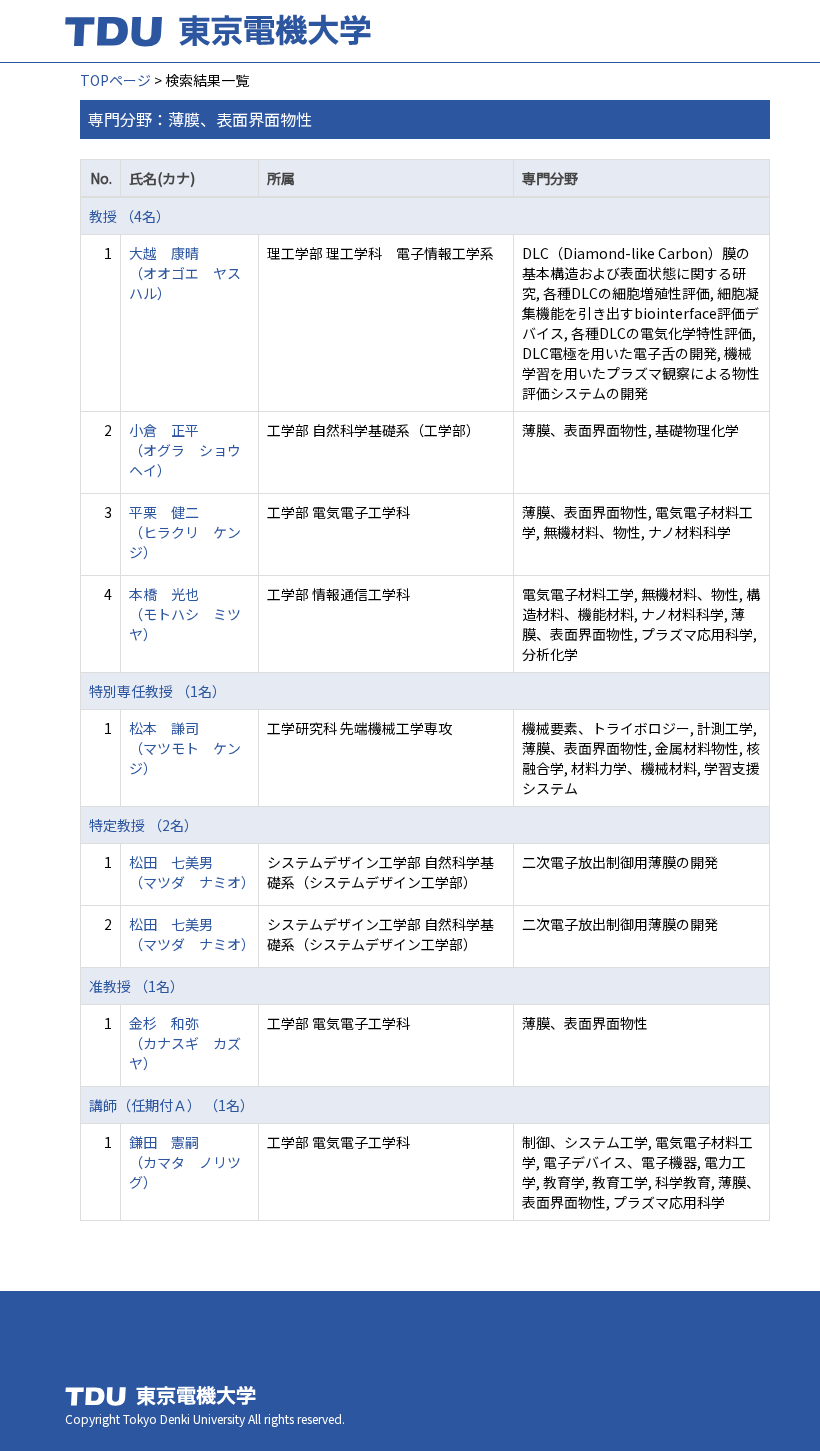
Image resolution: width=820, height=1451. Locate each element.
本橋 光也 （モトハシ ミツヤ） (185, 614)
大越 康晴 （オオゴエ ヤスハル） (185, 273)
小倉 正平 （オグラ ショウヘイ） (185, 450)
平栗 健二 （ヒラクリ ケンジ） (185, 532)
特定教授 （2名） (143, 825)
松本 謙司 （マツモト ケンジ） (185, 748)
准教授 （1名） (136, 986)
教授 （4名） (129, 216)
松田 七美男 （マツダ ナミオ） (192, 872)
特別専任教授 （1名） (157, 691)
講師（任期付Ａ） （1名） (171, 1105)
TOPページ (115, 80)
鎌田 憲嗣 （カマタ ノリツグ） (185, 1162)
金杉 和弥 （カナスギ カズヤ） (185, 1043)
